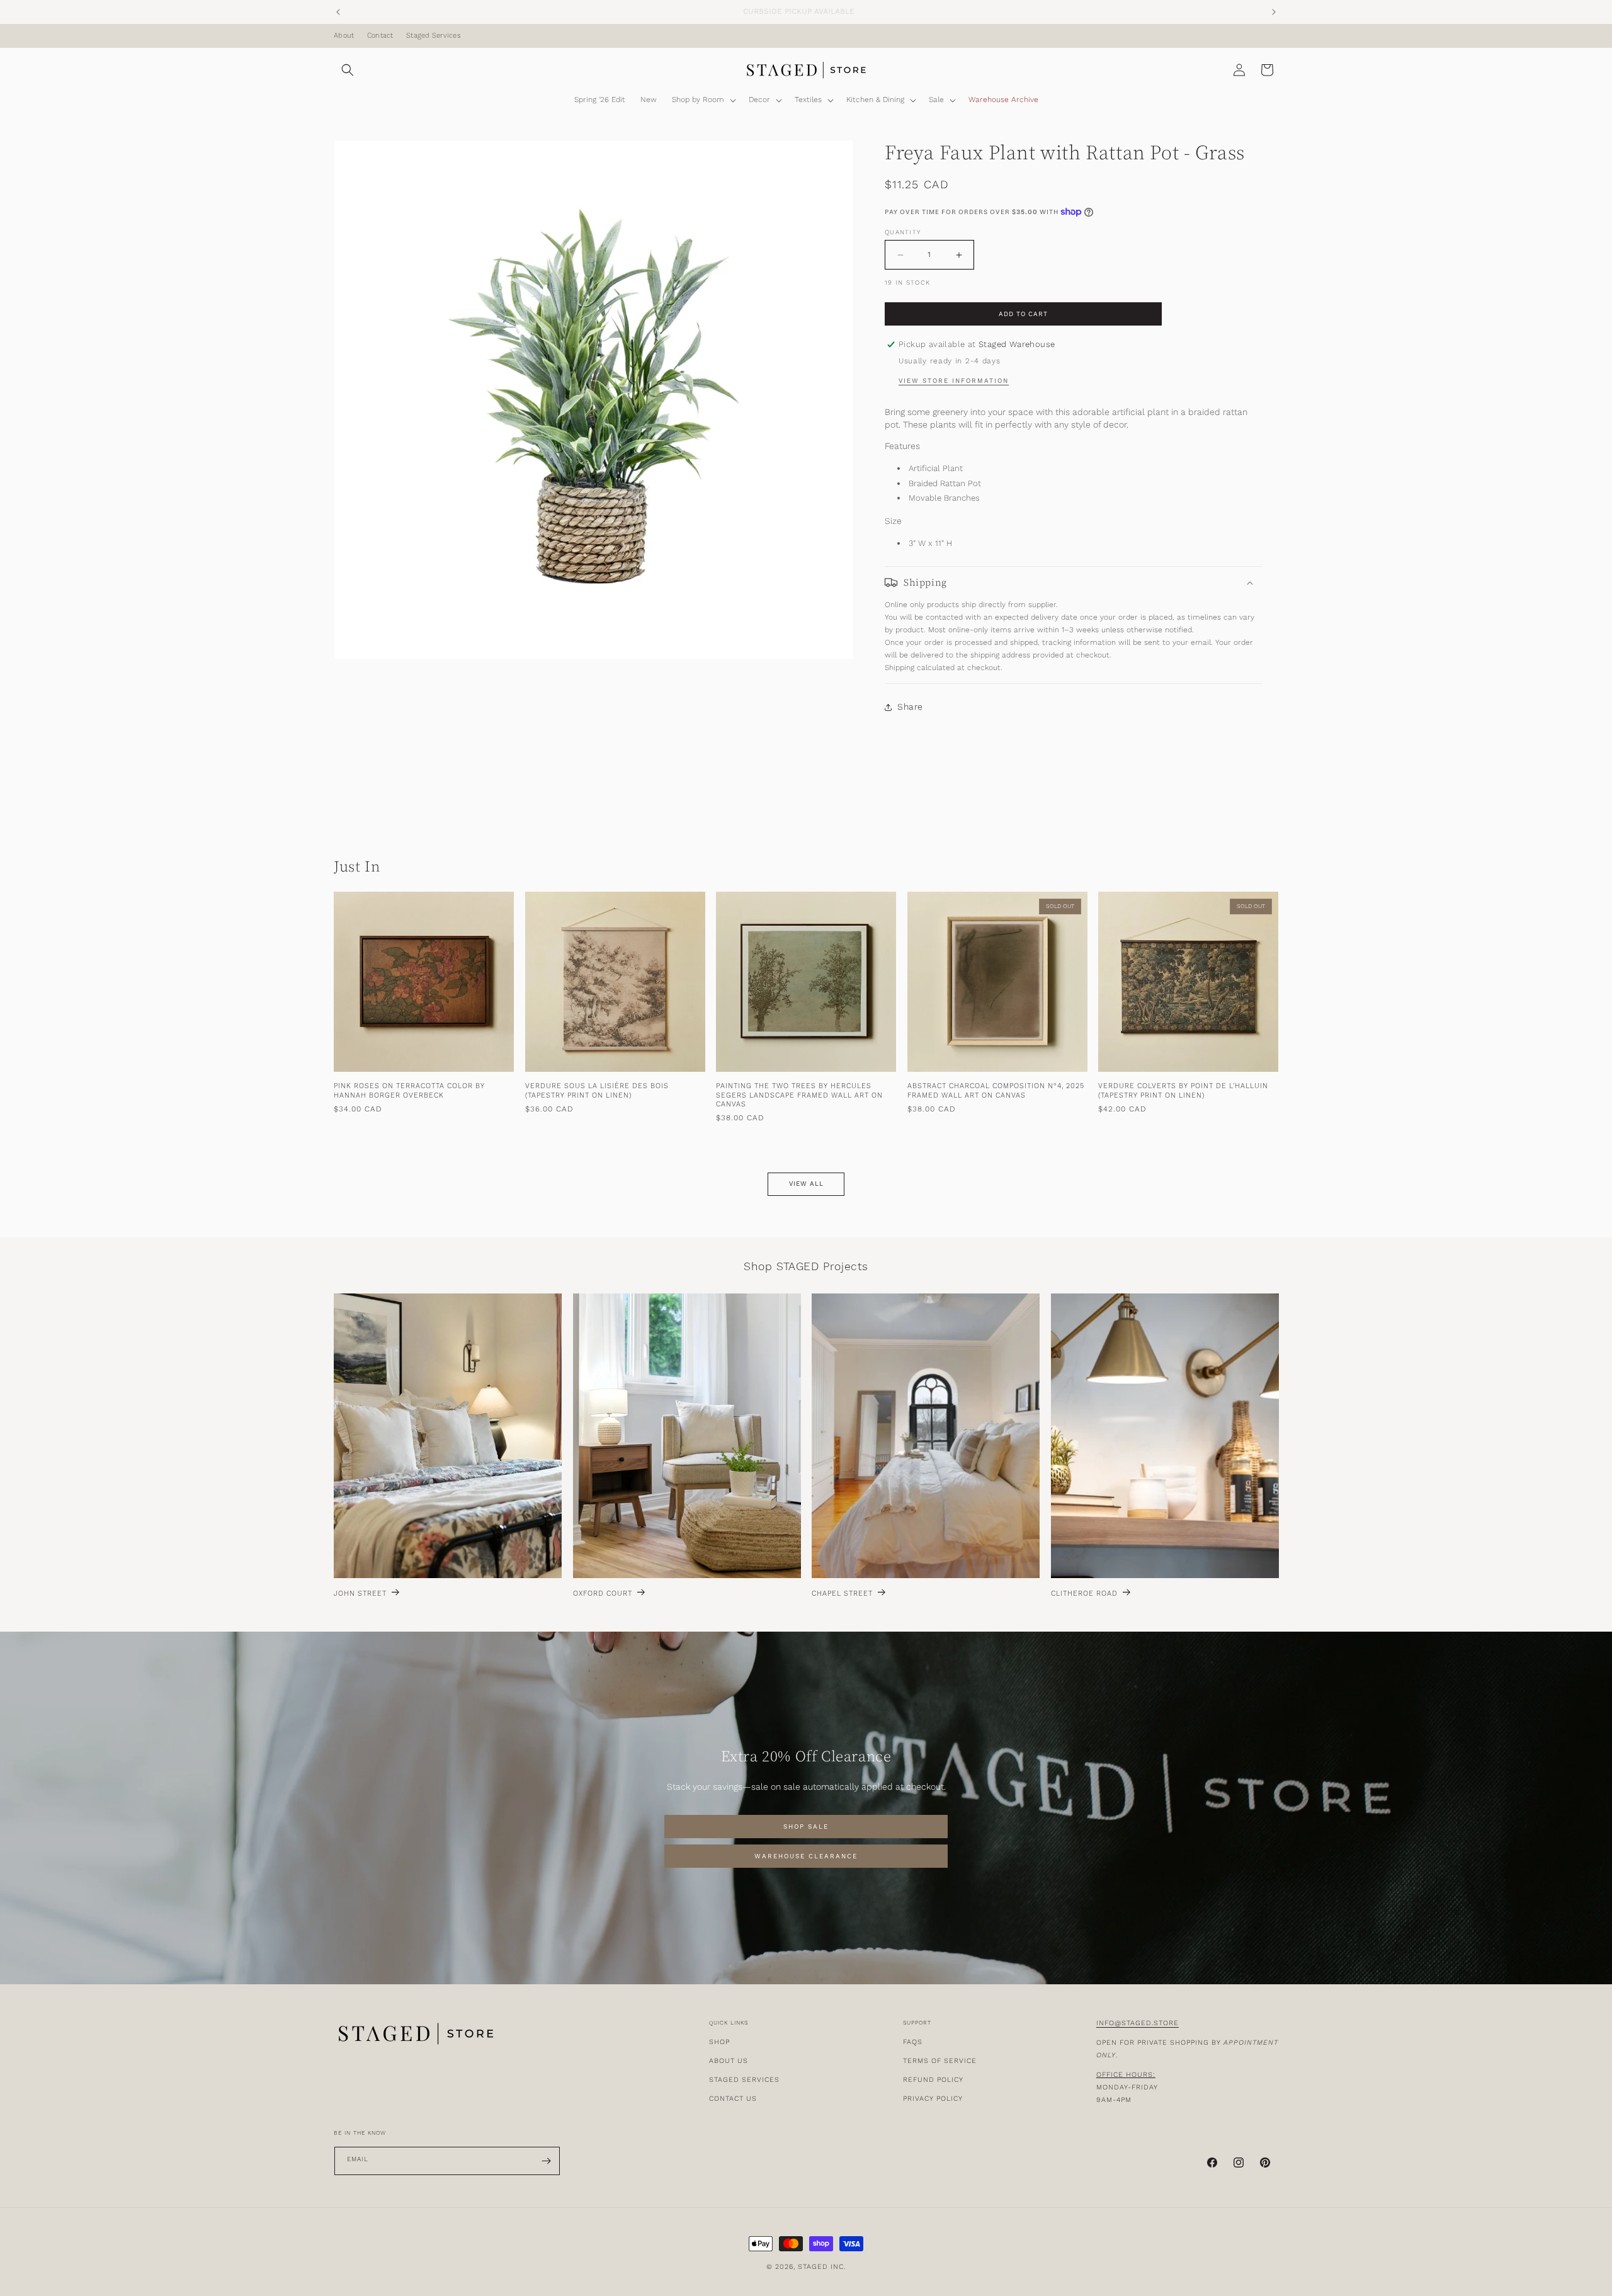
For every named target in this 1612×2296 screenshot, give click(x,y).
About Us (729, 2061)
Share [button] (910, 707)
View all (806, 1185)
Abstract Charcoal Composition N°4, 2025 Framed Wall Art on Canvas (996, 1091)
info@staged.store (1138, 2023)
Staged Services (434, 36)
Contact (380, 36)
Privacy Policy (933, 2099)
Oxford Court (603, 1594)
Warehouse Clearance (806, 1856)
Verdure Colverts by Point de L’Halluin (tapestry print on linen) (1183, 1091)
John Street (360, 1594)
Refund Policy (933, 2080)
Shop (719, 2042)
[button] (348, 70)
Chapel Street (842, 1594)
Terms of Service (940, 2061)
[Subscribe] (546, 2161)
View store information (954, 381)
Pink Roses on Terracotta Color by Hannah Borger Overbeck (409, 1091)
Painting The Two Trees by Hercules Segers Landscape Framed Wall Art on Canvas (799, 1096)
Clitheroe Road (1084, 1594)
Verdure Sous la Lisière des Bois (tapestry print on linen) (597, 1091)
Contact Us (733, 2099)
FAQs (913, 2042)
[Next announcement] (1274, 12)
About (344, 36)
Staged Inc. (822, 2267)
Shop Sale (806, 1827)
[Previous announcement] (338, 12)
